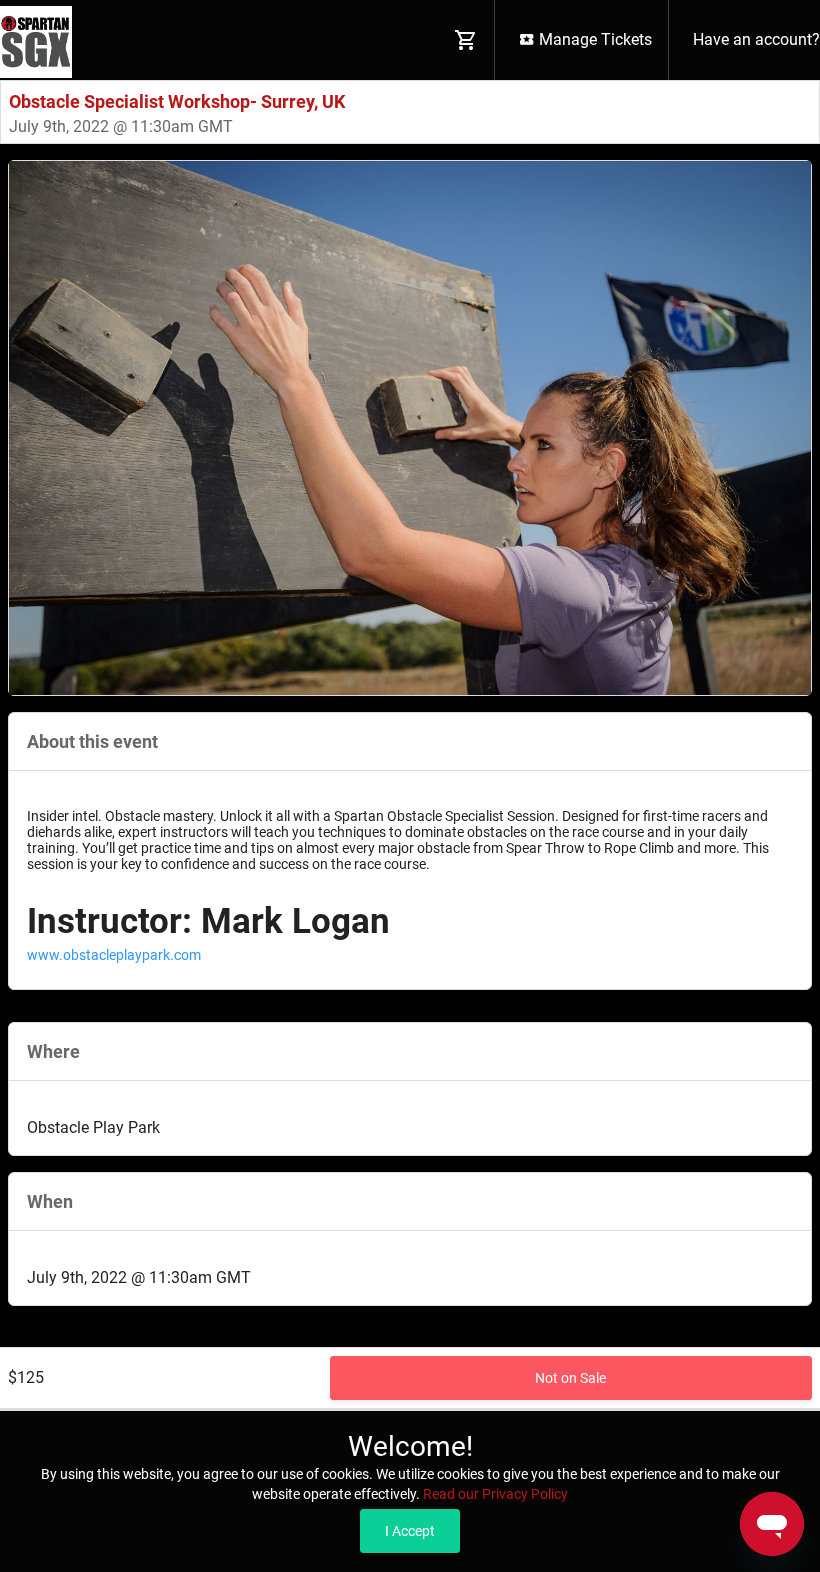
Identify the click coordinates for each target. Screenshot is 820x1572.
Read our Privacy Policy (495, 1494)
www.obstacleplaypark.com (114, 955)
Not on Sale (570, 1378)
